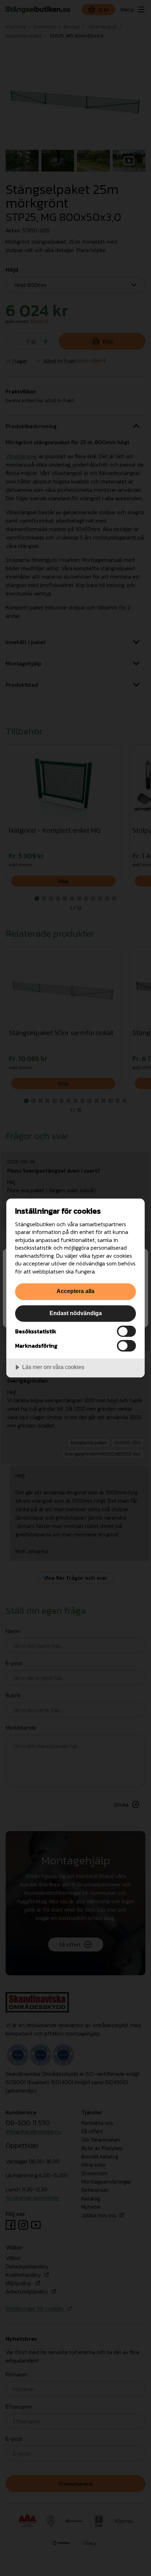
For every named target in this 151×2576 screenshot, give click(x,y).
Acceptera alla (75, 1291)
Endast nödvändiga (76, 1313)
